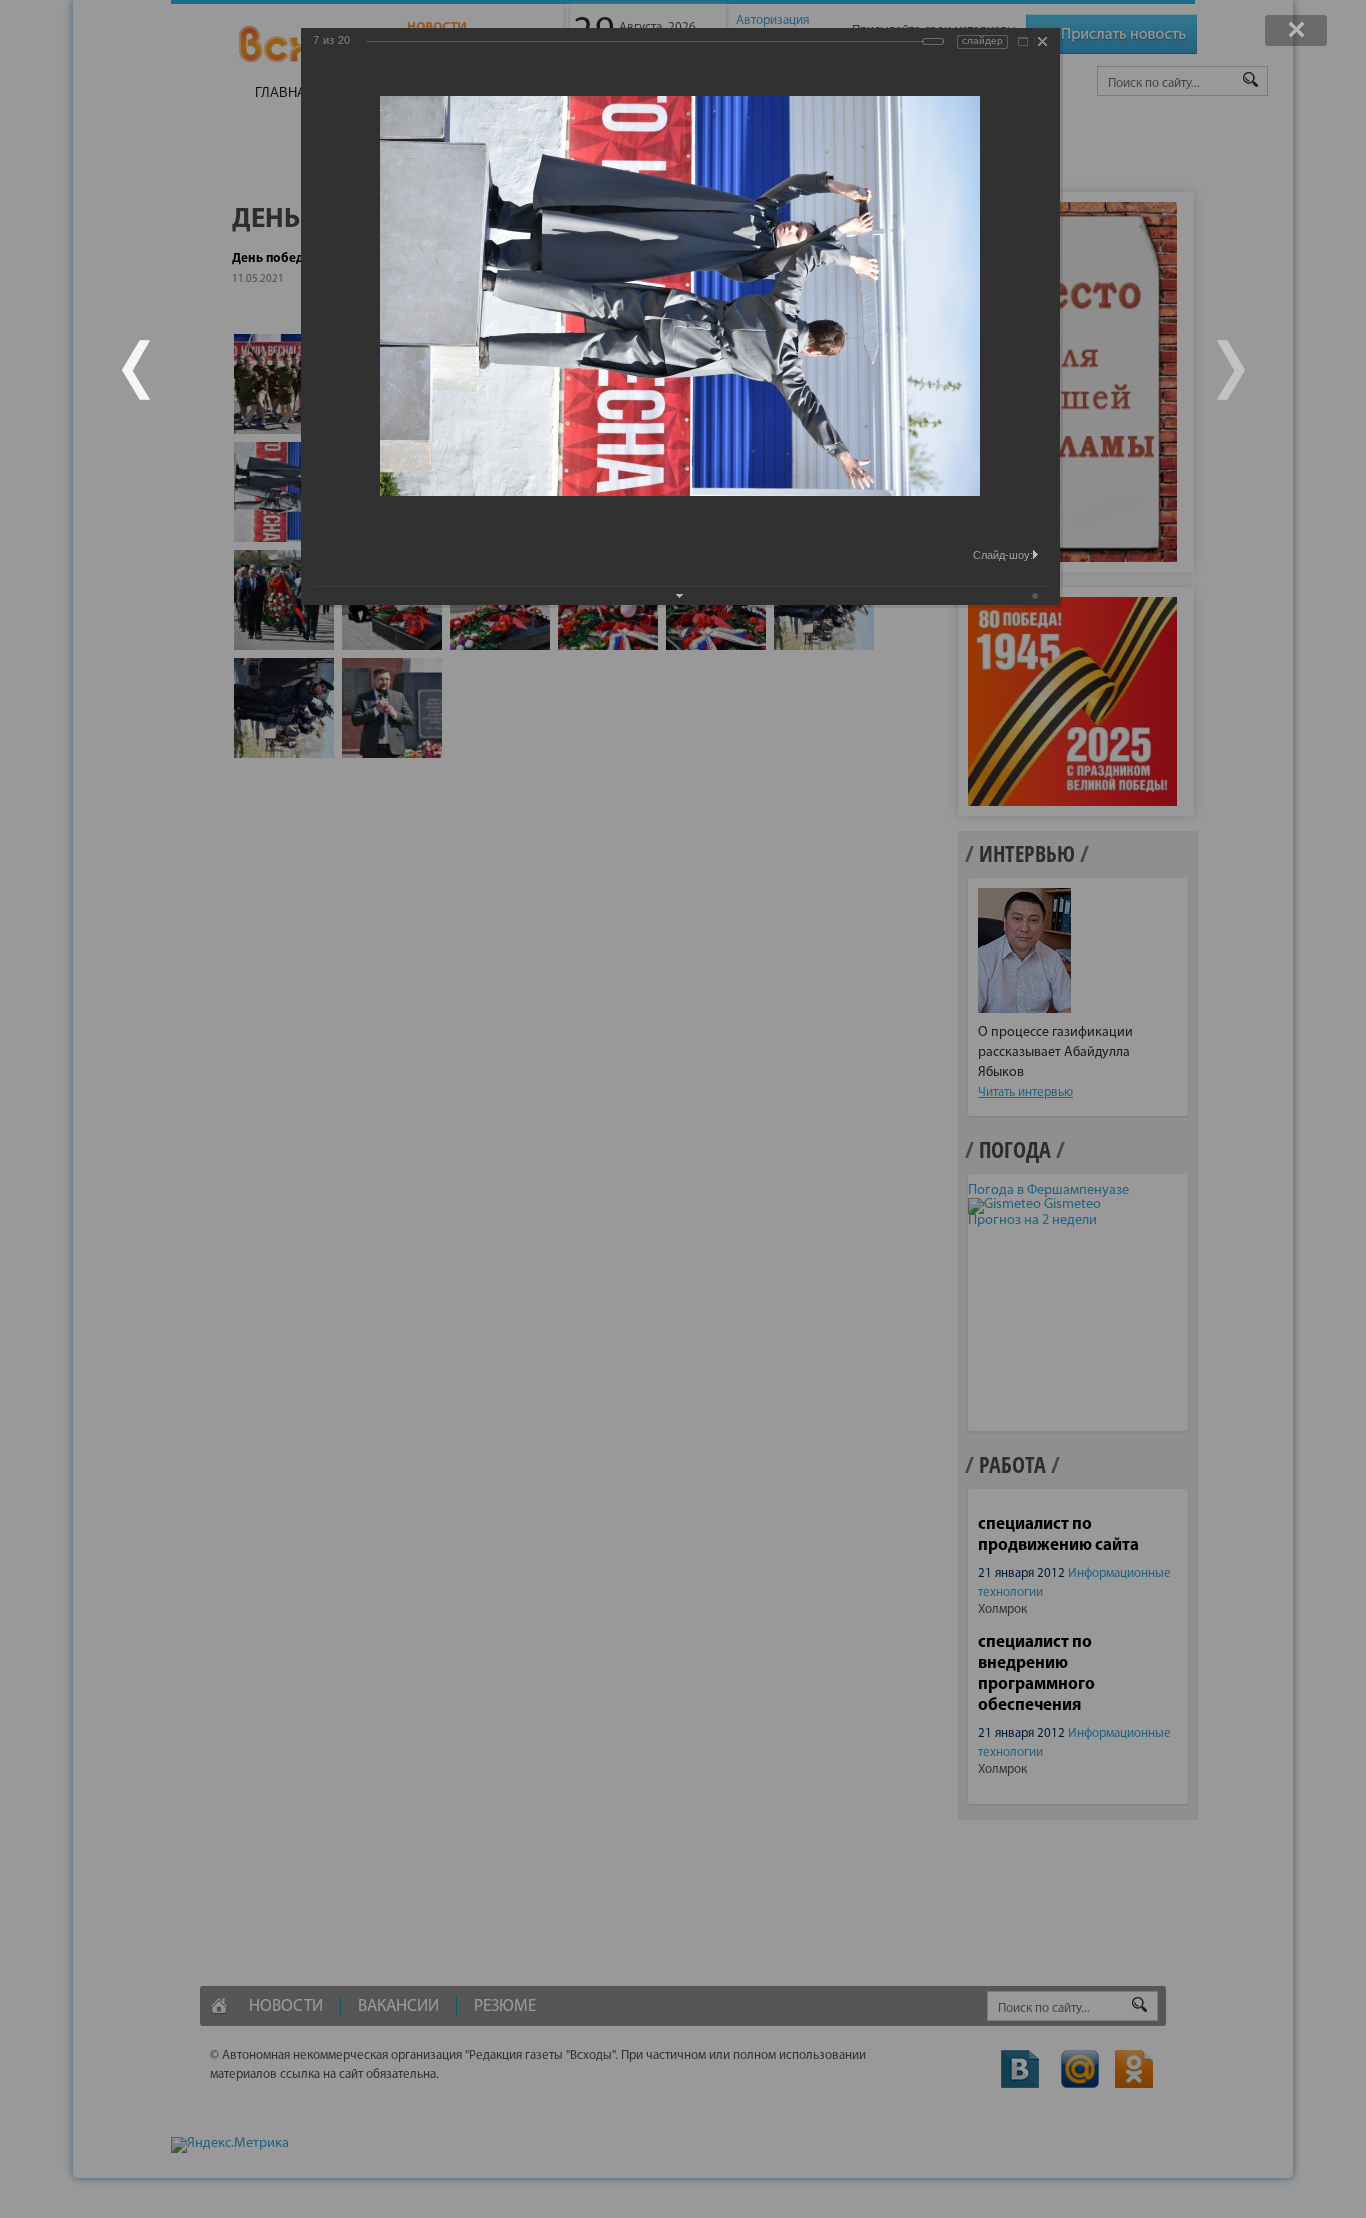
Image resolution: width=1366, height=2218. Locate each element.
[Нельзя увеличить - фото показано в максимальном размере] (1023, 41)
